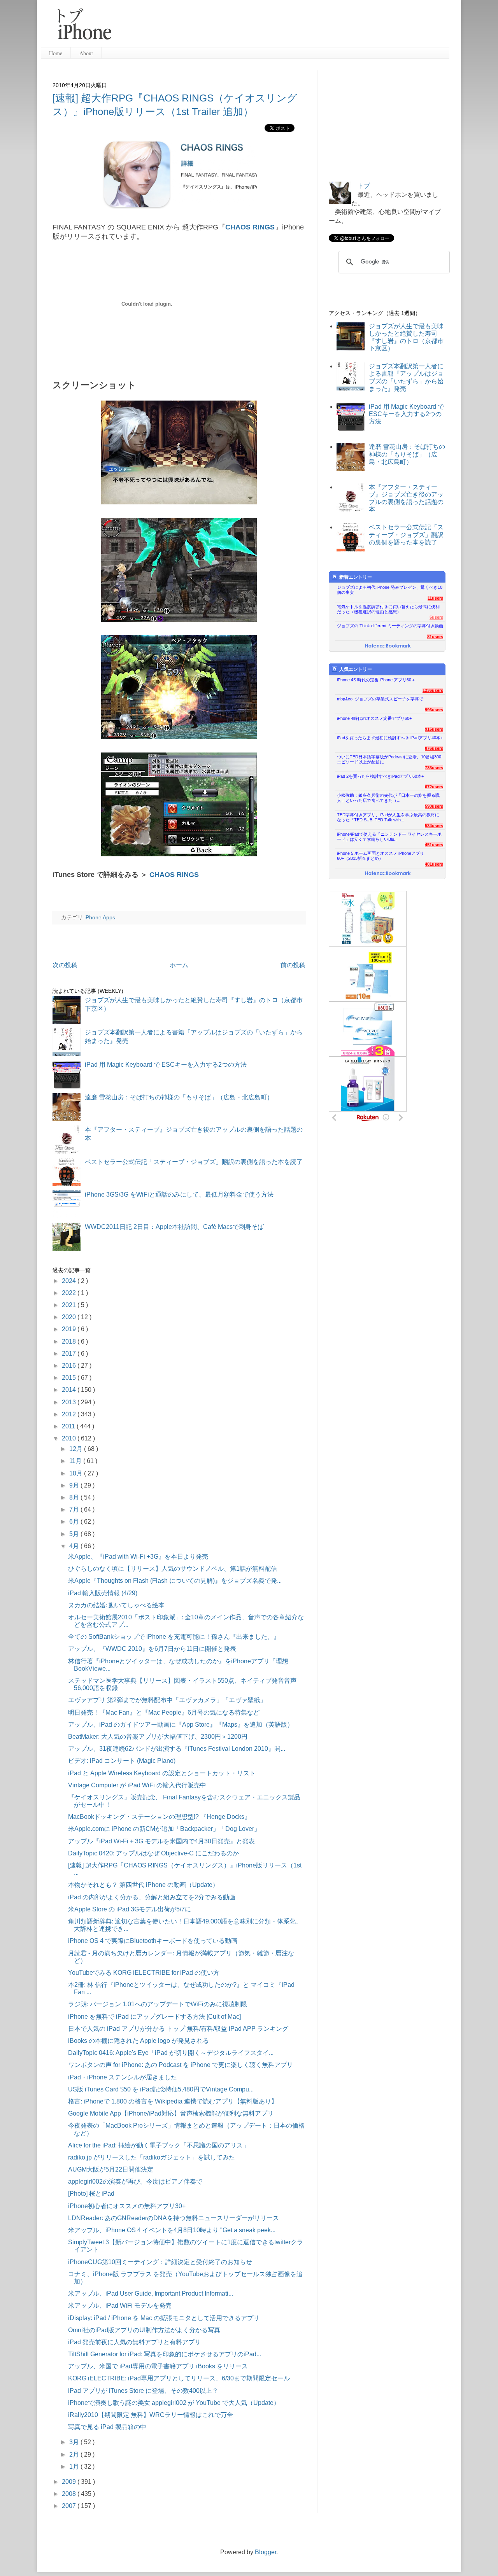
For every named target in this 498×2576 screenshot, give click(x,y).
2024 (70, 1281)
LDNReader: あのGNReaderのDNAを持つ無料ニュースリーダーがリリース (174, 2218)
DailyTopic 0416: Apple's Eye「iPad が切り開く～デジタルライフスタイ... (171, 2053)
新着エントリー (356, 577)
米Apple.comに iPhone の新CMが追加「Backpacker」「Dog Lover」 (164, 1829)
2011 (69, 1426)
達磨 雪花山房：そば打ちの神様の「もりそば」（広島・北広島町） (179, 1097)
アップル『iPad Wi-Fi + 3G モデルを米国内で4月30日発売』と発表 (161, 1841)
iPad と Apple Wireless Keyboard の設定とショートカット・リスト (162, 1773)
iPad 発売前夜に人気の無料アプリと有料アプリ (134, 2342)
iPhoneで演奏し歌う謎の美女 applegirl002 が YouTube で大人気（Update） (174, 2403)
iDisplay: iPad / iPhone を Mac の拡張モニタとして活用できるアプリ (164, 2318)
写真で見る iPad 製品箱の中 (107, 2427)
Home (56, 53)
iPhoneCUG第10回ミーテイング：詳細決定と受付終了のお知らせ (160, 2262)
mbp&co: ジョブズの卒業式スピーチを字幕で (380, 699)
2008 (70, 2494)
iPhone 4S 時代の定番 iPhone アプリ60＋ (376, 680)
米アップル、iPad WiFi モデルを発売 (120, 2306)
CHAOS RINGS (250, 227)
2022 (70, 1293)
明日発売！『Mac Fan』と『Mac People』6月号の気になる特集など (164, 1712)
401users (434, 864)
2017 (70, 1354)
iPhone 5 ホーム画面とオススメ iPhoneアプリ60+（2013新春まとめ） (381, 856)
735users (434, 768)
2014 (70, 1390)
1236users (433, 690)
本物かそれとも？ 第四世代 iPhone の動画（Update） (143, 1885)
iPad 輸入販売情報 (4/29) (103, 1593)
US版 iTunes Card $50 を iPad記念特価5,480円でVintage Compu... (161, 2089)
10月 (77, 1473)
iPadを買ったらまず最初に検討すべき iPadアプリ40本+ (390, 738)
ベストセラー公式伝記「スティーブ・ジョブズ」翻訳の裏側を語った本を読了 (194, 1162)
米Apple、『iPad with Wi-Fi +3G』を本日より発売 (138, 1557)
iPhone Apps (100, 917)
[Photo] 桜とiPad (91, 2194)
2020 (70, 1317)
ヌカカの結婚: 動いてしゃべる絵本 (116, 1605)
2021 (70, 1305)
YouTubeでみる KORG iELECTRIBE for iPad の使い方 (144, 1973)
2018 (70, 1341)
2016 (70, 1366)
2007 (70, 2506)
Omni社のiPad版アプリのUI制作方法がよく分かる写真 (144, 2330)
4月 (75, 1546)
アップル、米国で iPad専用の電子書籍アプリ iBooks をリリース (158, 2366)
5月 (75, 1534)
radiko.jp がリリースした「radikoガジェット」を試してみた (152, 2157)
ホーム (179, 965)
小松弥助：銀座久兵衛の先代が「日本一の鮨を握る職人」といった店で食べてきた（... (388, 798)
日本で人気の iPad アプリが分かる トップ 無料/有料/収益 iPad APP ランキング (178, 2029)
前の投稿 (293, 965)
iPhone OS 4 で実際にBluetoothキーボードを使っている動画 (153, 1941)
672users (434, 787)
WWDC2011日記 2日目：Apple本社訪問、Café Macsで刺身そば (174, 1227)
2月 (75, 2454)
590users (434, 806)
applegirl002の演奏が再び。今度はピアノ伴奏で (135, 2181)
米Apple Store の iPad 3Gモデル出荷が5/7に (130, 1909)
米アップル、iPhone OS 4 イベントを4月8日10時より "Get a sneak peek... (172, 2230)
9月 (75, 1485)
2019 (70, 1329)
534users (434, 826)
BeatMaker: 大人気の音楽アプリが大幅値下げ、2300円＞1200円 (158, 1737)
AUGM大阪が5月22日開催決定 (111, 2169)
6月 (75, 1522)
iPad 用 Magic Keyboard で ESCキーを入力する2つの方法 (166, 1065)
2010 (70, 1438)
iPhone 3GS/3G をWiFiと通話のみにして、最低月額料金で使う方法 (179, 1194)
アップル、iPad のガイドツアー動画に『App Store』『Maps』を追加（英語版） (181, 1725)
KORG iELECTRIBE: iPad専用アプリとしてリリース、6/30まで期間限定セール (179, 2378)
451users (434, 845)
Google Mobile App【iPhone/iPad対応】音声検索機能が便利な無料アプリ (171, 2113)
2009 (70, 2482)
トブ (364, 186)
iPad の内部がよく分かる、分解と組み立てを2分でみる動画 (152, 1897)
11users (435, 598)
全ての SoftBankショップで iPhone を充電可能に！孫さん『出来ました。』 (174, 1637)
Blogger (266, 2552)
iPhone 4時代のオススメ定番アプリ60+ (374, 718)
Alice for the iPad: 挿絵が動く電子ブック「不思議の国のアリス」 (159, 2145)
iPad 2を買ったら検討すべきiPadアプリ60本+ (380, 776)
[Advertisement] (284, 27)
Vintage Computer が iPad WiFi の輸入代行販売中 (137, 1785)
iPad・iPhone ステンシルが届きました (123, 2077)
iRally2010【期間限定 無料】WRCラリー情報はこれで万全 (151, 2415)
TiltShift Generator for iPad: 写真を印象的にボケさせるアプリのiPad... (165, 2354)
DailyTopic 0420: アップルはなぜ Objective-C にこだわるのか (153, 1853)
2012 (70, 1414)
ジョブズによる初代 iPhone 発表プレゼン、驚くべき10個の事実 (390, 590)
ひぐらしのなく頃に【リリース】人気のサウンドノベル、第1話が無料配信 (173, 1569)
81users (435, 637)
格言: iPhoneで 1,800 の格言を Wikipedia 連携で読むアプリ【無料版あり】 (173, 2101)
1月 (75, 2467)
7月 (75, 1509)
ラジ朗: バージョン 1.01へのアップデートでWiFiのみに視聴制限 (158, 2004)
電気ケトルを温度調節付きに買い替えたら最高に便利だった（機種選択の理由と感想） (388, 609)
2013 (70, 1402)
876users (434, 748)
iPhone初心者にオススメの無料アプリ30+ (127, 2206)
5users (436, 617)
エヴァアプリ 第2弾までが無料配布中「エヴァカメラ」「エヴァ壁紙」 (167, 1700)
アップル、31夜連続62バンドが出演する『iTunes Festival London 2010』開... (177, 1749)
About (86, 53)
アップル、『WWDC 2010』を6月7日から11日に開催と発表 (152, 1649)
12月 (77, 1449)
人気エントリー (356, 669)
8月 (75, 1497)
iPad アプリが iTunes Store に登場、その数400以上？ (143, 2391)
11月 (76, 1461)
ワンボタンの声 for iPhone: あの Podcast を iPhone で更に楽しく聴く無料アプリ (181, 2065)
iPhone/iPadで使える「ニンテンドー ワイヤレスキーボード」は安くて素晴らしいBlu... (389, 837)
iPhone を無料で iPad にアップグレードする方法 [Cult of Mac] (154, 2017)
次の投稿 (65, 965)
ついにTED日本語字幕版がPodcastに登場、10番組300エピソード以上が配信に (389, 759)
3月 (75, 2442)
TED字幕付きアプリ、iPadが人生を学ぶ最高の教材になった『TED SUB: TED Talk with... (388, 817)
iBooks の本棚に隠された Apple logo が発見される (139, 2041)
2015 (70, 1378)
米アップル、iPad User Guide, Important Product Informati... (151, 2293)
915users (434, 729)
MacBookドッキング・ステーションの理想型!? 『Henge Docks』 (159, 1817)
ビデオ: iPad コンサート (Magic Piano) (122, 1761)
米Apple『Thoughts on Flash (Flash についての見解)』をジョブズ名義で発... (175, 1581)
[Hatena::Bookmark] (388, 646)
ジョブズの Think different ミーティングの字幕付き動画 (390, 626)
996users (434, 710)
